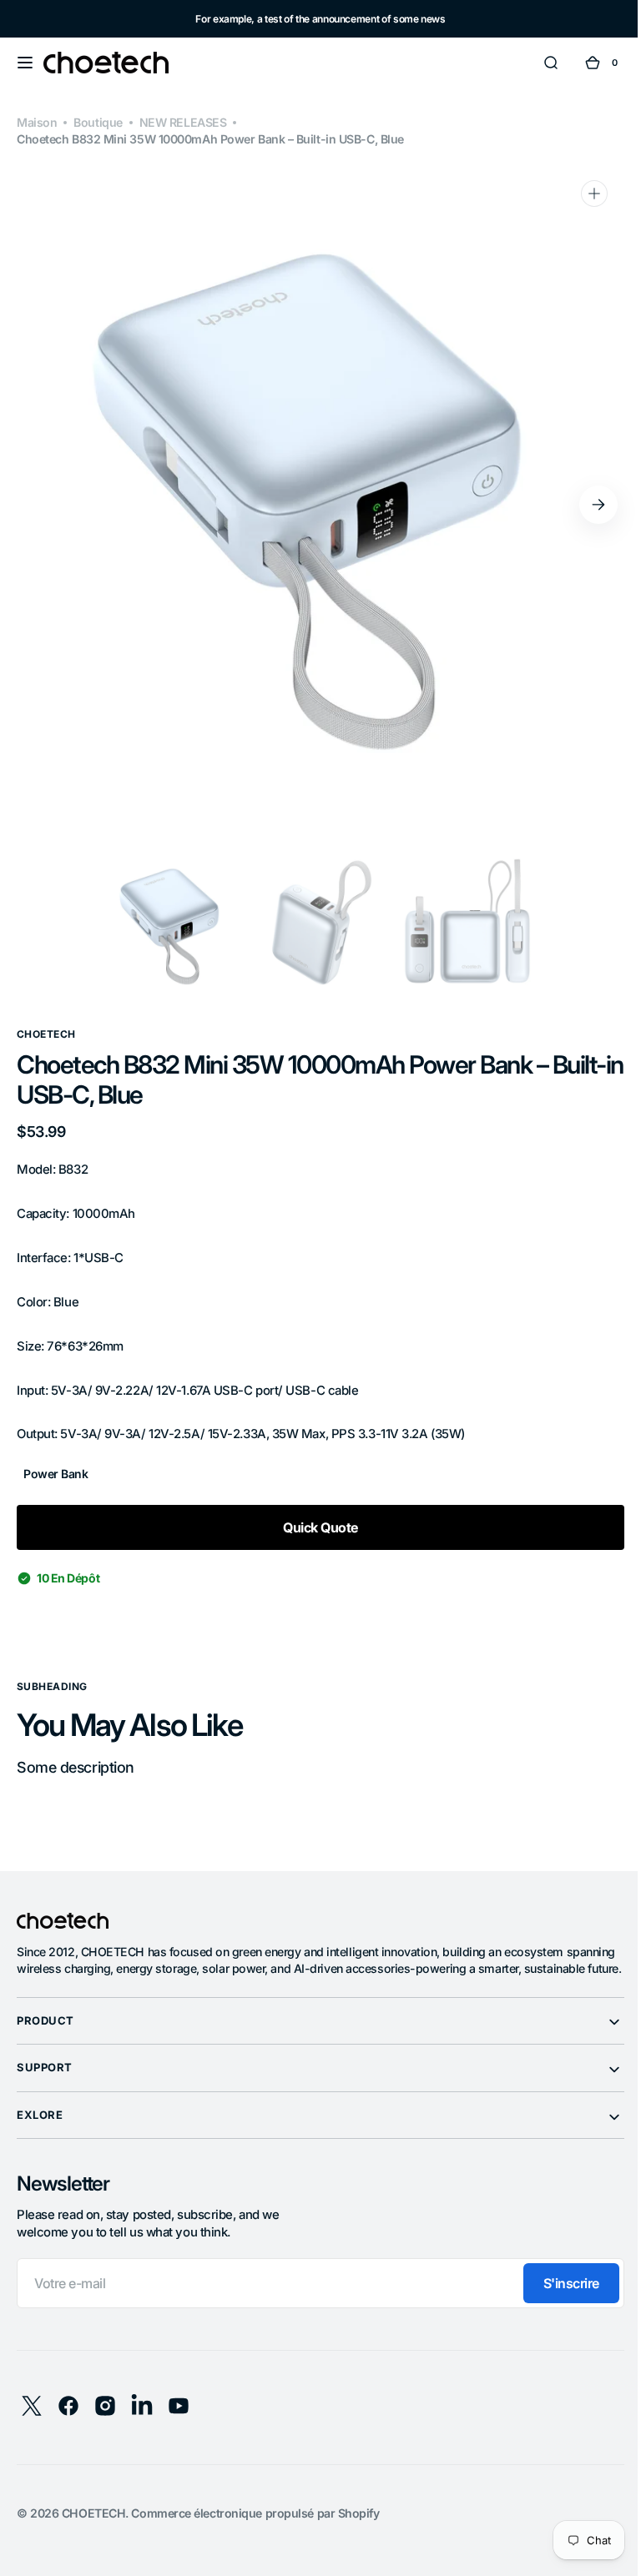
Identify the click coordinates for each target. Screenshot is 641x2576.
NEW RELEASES (183, 122)
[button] (25, 63)
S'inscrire (559, 2300)
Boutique (98, 122)
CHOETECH (93, 2530)
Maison (37, 122)
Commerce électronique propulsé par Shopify (255, 2530)
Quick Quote (314, 1527)
